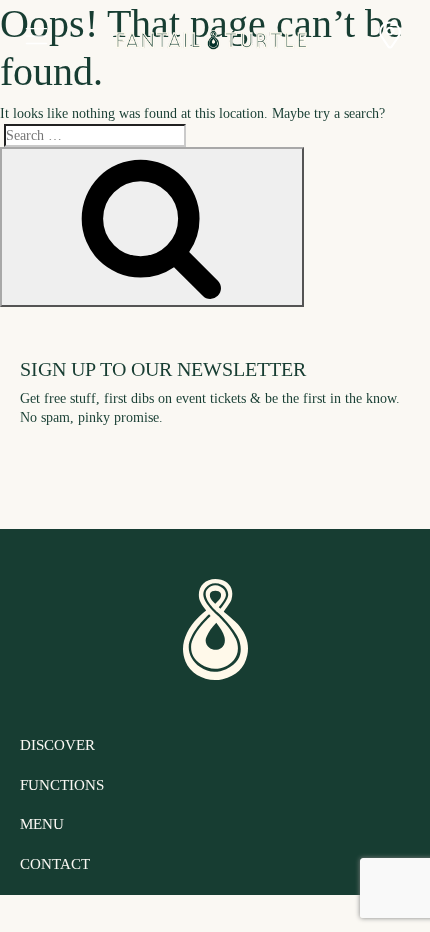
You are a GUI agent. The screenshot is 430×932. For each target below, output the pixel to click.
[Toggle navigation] (36, 37)
